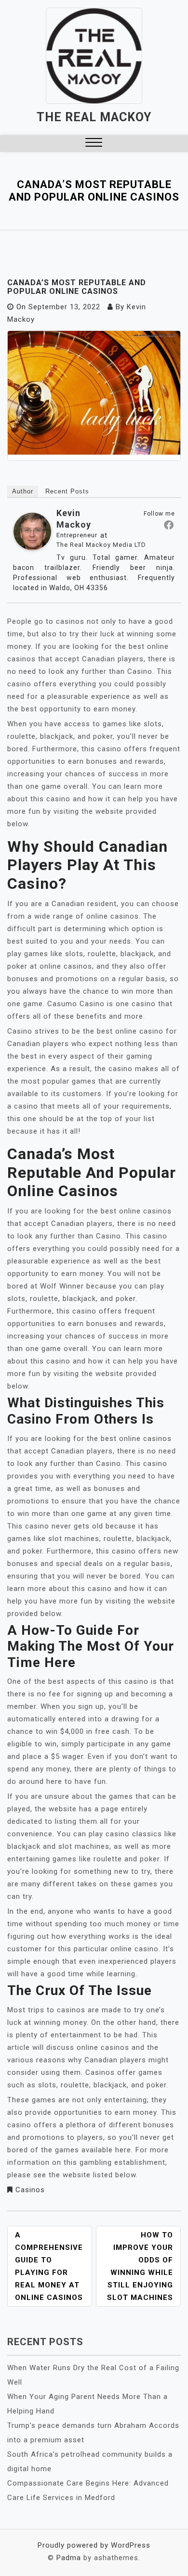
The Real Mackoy (94, 117)
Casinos (30, 2190)
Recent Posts (67, 491)
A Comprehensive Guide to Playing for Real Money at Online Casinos (49, 2266)
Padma (69, 2558)
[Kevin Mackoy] (32, 534)
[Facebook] (169, 525)
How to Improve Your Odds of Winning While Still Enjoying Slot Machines (140, 2266)
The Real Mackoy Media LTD (101, 545)
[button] (94, 144)
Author (23, 491)
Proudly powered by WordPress (94, 2545)
